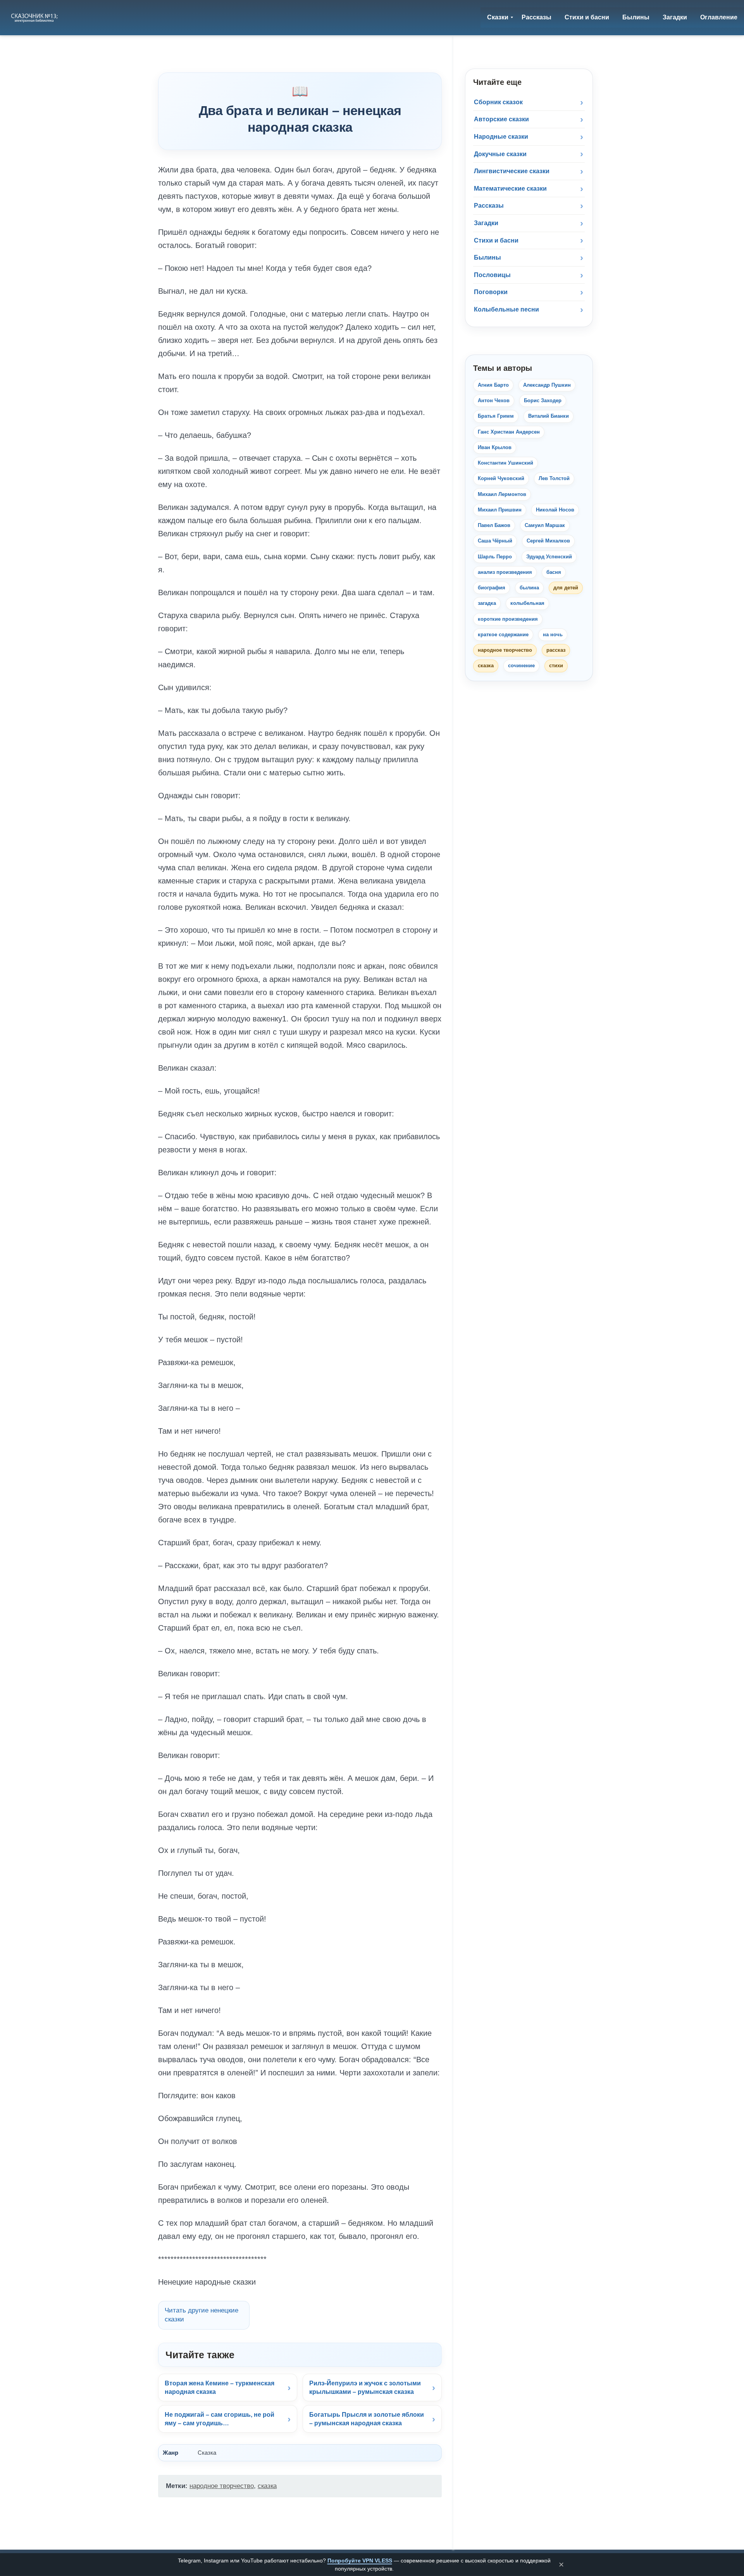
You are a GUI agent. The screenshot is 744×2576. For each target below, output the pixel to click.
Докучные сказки (500, 154)
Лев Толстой (554, 478)
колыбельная (527, 603)
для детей (566, 588)
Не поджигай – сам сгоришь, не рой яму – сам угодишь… (220, 2419)
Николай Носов (555, 510)
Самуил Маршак (545, 525)
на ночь (553, 635)
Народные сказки (501, 137)
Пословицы (492, 275)
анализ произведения (505, 572)
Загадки (486, 223)
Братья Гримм (496, 416)
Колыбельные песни (506, 309)
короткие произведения (508, 619)
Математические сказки (510, 189)
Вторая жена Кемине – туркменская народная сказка (220, 2387)
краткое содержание (503, 635)
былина (529, 588)
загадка (487, 603)
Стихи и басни (496, 240)
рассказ (556, 650)
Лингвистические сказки (512, 171)
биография (492, 588)
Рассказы (489, 206)
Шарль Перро (495, 557)
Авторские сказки (501, 119)
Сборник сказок (498, 102)
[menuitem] (498, 17)
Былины (487, 257)
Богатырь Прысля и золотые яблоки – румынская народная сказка (367, 2419)
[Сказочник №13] (35, 17)
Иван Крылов (495, 447)
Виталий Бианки (549, 416)
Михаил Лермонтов (502, 494)
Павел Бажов (494, 525)
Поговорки (491, 292)
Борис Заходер (543, 400)
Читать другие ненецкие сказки (201, 2315)
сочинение (521, 666)
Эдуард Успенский (549, 557)
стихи (556, 666)
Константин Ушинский (505, 463)
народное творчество (222, 2486)
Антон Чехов (494, 400)
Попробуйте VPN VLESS (360, 2561)
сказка (267, 2486)
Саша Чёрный (495, 541)
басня (554, 572)
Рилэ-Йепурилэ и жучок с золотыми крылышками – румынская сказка (365, 2387)
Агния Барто (493, 385)
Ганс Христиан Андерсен (509, 432)
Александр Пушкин (547, 385)
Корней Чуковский (501, 478)
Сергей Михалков (548, 541)
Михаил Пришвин (500, 510)
